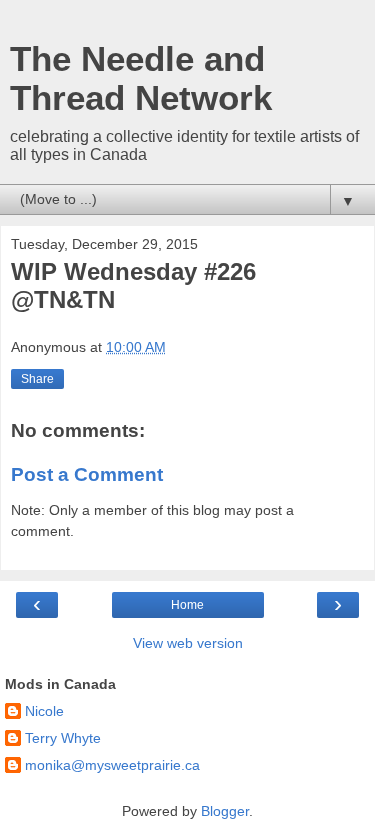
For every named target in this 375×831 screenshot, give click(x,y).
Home (187, 605)
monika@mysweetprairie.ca (112, 765)
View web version (188, 643)
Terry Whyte (63, 738)
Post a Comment (87, 474)
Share (37, 379)
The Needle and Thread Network (141, 78)
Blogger (225, 811)
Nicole (44, 711)
